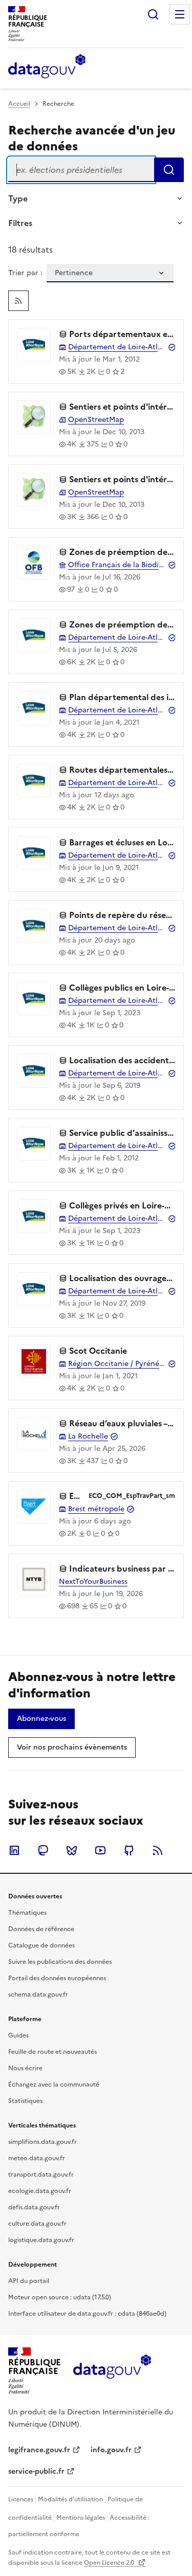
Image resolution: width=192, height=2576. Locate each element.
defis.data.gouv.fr (34, 2207)
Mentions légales (81, 2518)
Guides (18, 2035)
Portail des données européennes (57, 1978)
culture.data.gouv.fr (37, 2224)
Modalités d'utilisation (70, 2499)
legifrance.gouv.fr (39, 2450)
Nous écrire (25, 2068)
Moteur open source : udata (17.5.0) (60, 2297)
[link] (18, 301)
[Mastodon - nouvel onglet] (43, 1850)
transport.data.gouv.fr (41, 2175)
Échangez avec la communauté (54, 2085)
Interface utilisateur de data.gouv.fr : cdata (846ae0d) (87, 2314)
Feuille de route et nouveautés (52, 2052)
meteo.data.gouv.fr (37, 2158)
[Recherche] (153, 14)
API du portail (29, 2281)
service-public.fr (36, 2471)
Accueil (19, 104)
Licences (21, 2499)
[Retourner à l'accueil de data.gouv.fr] (47, 67)
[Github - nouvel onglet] (129, 1850)
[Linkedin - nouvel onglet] (14, 1850)
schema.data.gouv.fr (38, 1995)
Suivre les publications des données (60, 1962)
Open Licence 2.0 (110, 2563)
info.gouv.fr (111, 2450)
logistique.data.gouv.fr (41, 2240)
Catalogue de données (41, 1945)
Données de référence (41, 1929)
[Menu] (180, 14)
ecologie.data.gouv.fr (40, 2191)
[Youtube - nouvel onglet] (100, 1850)
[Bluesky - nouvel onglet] (72, 1850)
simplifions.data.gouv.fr (42, 2142)
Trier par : (25, 273)
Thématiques (27, 1913)
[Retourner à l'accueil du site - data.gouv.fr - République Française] (112, 2370)
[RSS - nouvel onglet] (158, 1850)
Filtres (20, 223)
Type (18, 198)
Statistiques (25, 2101)
